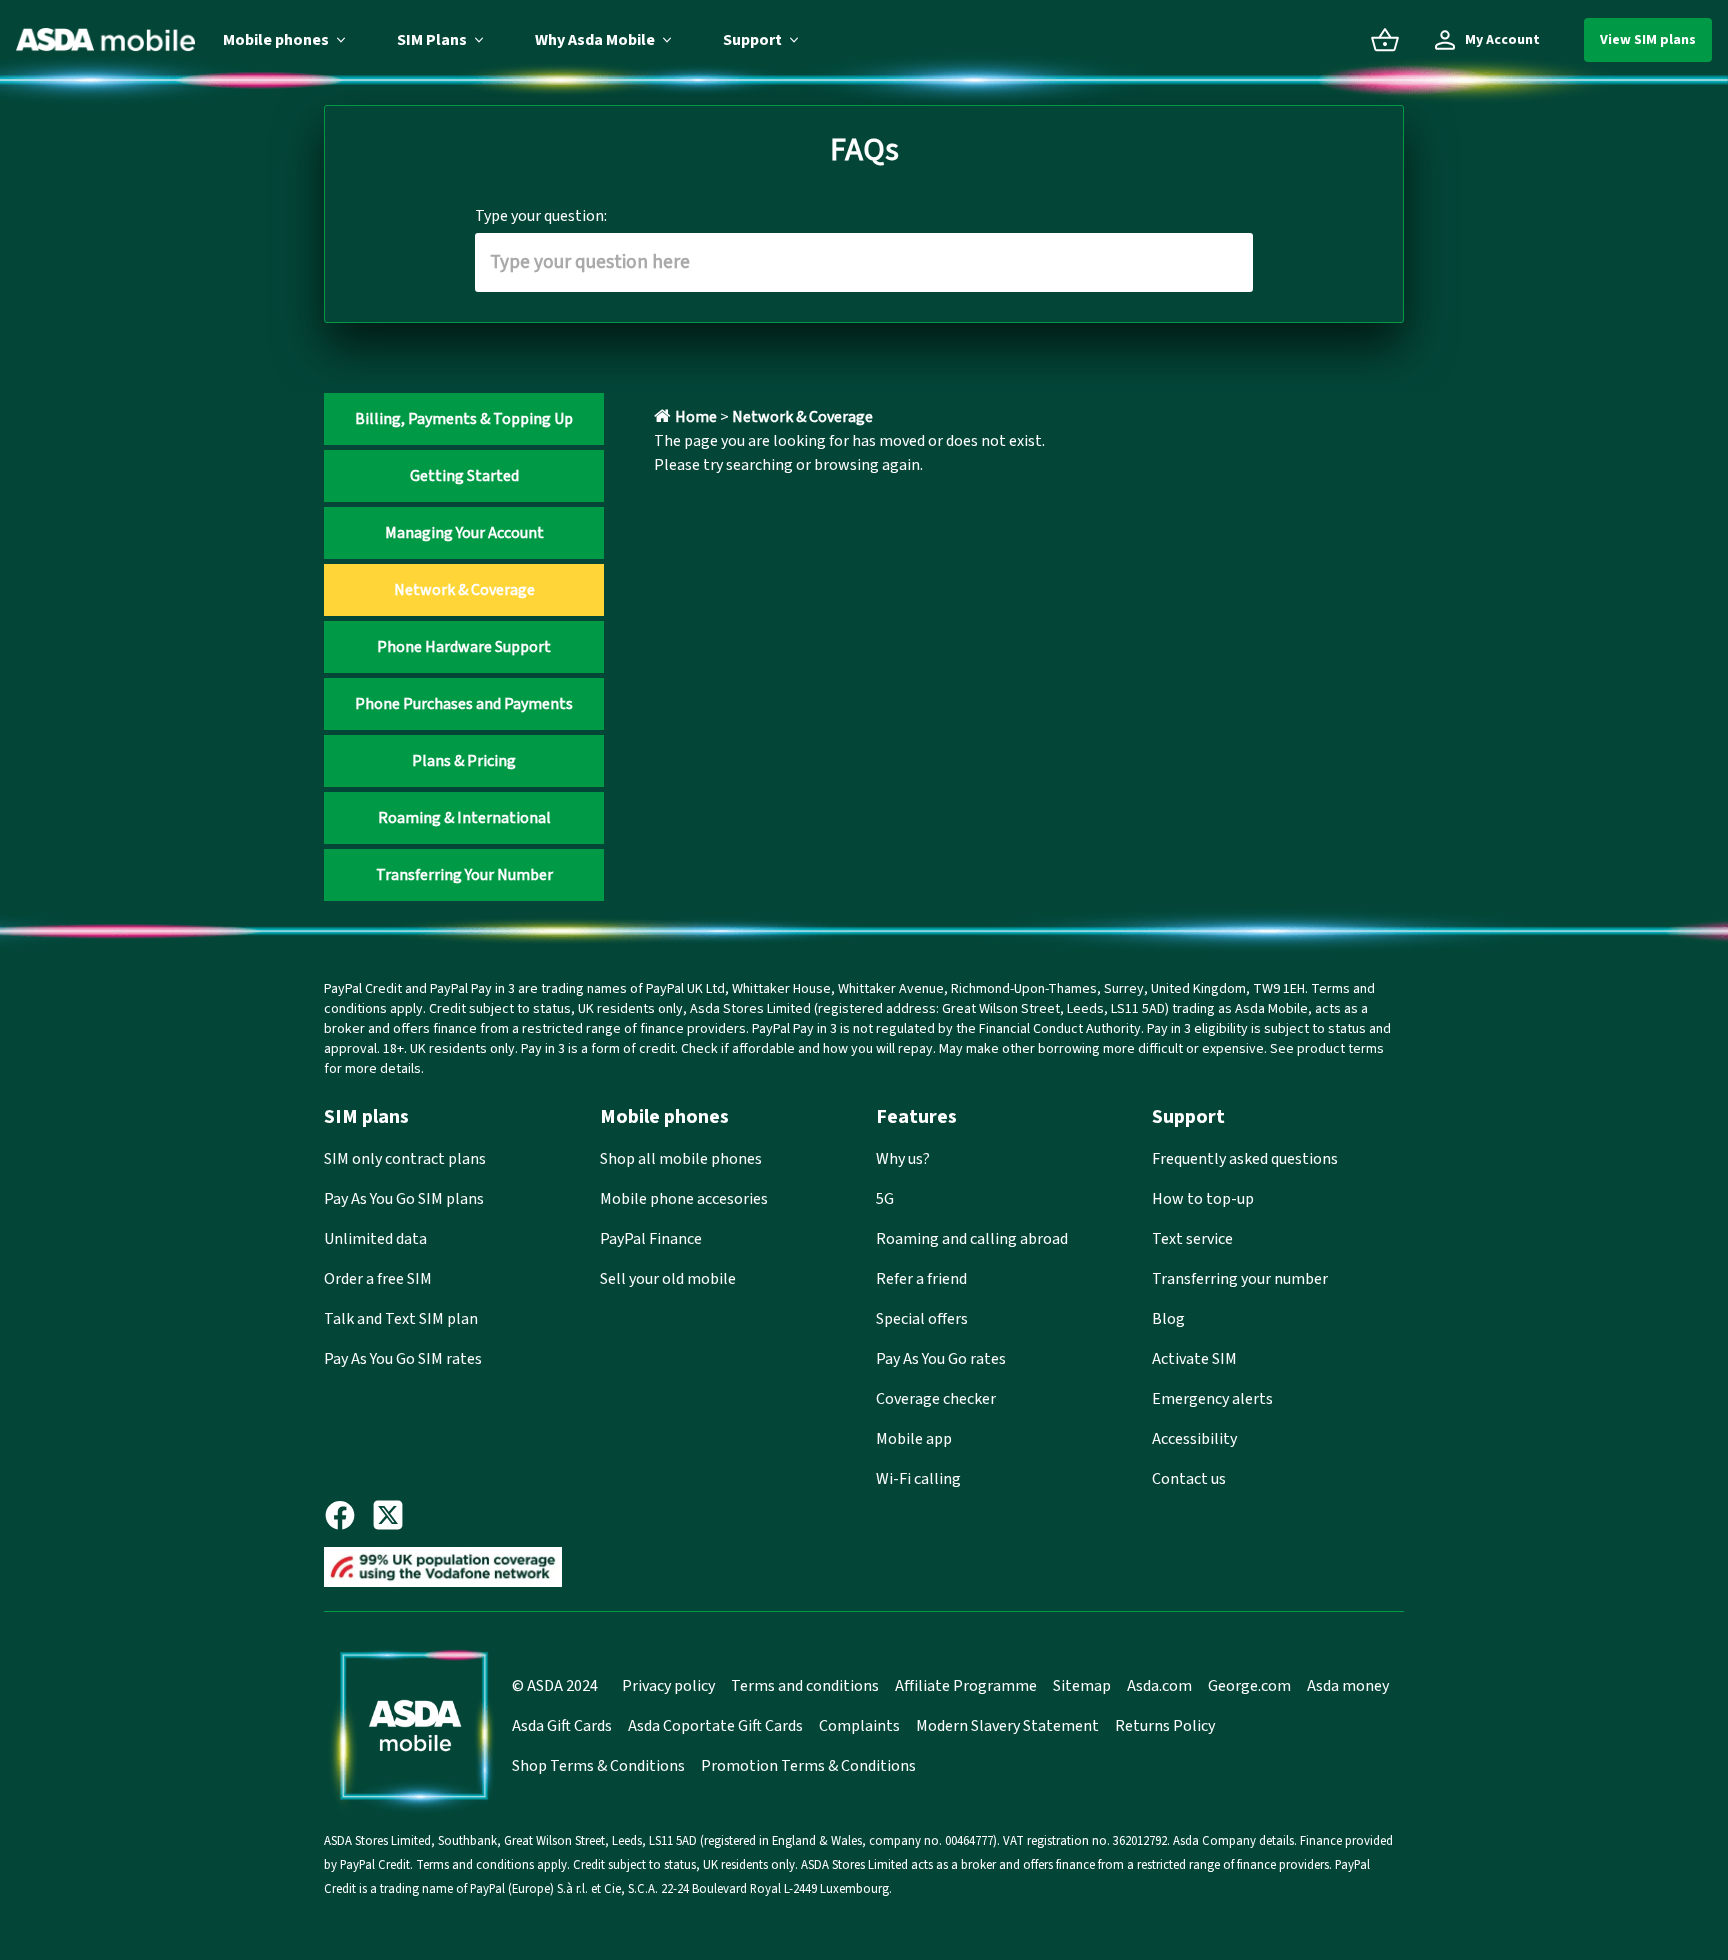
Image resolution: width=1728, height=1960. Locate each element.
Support (752, 40)
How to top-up (1203, 1199)
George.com (1249, 1686)
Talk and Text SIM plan (401, 1319)
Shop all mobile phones (681, 1159)
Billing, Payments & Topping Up (464, 419)
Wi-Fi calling (918, 1479)
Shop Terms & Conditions (598, 1766)
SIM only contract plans (405, 1159)
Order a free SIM (378, 1279)
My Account (1502, 40)
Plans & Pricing (464, 761)
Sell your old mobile (668, 1279)
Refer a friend (921, 1279)
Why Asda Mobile (595, 40)
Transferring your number (1240, 1279)
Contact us (1189, 1479)
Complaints (859, 1726)
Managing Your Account (464, 533)
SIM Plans (432, 40)
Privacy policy (668, 1686)
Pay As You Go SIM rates (403, 1359)
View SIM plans (1648, 40)
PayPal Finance (651, 1239)
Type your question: (541, 216)
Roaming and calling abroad (972, 1239)
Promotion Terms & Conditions (808, 1766)
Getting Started (464, 476)
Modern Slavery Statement (1007, 1726)
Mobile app (914, 1439)
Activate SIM (1194, 1359)
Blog (1168, 1319)
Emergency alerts (1212, 1399)
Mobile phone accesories (684, 1199)
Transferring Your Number (464, 875)
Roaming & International (464, 818)
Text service (1192, 1239)
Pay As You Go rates (941, 1359)
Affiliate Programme (966, 1686)
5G (885, 1199)
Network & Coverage (464, 590)
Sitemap (1082, 1686)
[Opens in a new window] (348, 1515)
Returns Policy (1165, 1726)
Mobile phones (276, 40)
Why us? (903, 1159)
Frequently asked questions (1245, 1159)
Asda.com (1159, 1686)
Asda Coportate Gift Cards (715, 1726)
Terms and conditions (805, 1686)
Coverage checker (936, 1399)
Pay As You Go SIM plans (404, 1199)
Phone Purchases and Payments (464, 704)
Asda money (1348, 1686)
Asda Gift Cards (562, 1726)
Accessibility (1194, 1439)
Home (696, 417)
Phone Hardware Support (464, 647)
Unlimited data (375, 1239)
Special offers (922, 1319)
